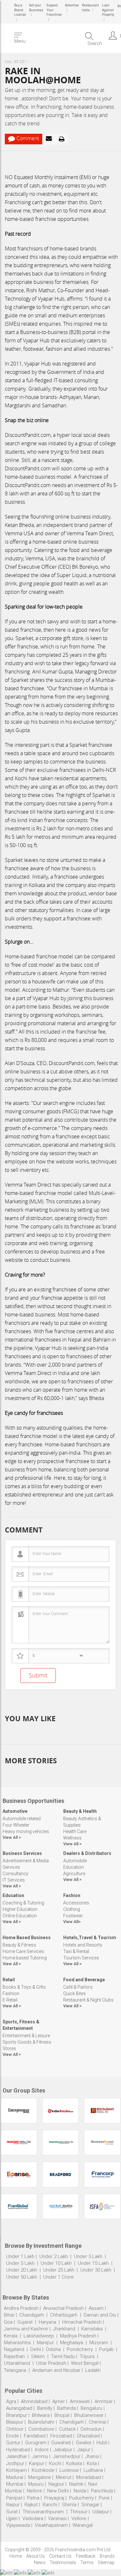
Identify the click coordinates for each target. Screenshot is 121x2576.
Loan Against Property (107, 10)
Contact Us (60, 2556)
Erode (13, 2436)
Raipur (13, 2505)
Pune (104, 2498)
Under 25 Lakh (59, 2270)
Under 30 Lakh (96, 2270)
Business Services (22, 1853)
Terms (87, 2562)
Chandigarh (32, 2315)
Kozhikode (43, 2470)
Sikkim (38, 2356)
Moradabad (89, 2477)
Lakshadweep (39, 2336)
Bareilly (45, 2408)
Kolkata (74, 2463)
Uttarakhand (17, 2363)
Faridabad (35, 2436)
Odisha (53, 2349)
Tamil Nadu (63, 2356)
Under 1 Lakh (20, 2256)
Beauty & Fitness (19, 1945)
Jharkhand (64, 2329)
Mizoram (99, 2343)
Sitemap (106, 2562)
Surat (12, 2512)
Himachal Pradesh (82, 2322)
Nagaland (14, 2349)
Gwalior (84, 2443)
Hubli (102, 2443)
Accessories (76, 1903)
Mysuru (36, 2484)
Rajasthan (14, 2356)
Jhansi (92, 2456)
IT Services (14, 1880)
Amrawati (80, 2401)
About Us (35, 2556)
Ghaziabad (88, 2436)
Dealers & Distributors (87, 1853)
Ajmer (59, 2401)
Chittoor (15, 2429)
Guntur (13, 2443)
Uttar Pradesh (51, 2363)
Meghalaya (72, 2343)
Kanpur (37, 2463)
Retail (9, 1980)
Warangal (83, 2525)
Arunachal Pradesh (64, 2308)
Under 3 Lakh (89, 2256)
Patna (33, 2498)
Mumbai (15, 2484)
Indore (42, 2450)
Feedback (86, 2556)
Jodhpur (15, 2463)
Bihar (9, 2315)
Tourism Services (81, 1958)
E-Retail (10, 2000)
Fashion (72, 1895)
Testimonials (63, 2562)
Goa (8, 2322)
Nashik (76, 2484)
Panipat (14, 2498)
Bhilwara (41, 2415)
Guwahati (61, 2443)
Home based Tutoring (25, 1958)
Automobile (75, 1861)
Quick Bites (75, 1993)
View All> (72, 1922)
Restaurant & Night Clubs (88, 2000)
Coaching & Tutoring (23, 1903)
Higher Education (20, 1909)
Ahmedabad (34, 2401)
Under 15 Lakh (94, 2263)
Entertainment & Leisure (26, 2036)
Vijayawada (18, 2525)
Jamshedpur (67, 2456)
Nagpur (56, 2484)
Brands (107, 2556)
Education (74, 1867)
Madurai (15, 2477)
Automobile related (22, 1819)
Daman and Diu (100, 2315)
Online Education (20, 1916)
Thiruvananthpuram (44, 2512)
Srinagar (90, 2505)
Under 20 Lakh (22, 2270)
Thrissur (79, 2512)
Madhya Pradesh (78, 2336)
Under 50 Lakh (22, 2277)
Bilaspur (15, 2422)
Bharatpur (17, 2415)
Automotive (15, 1811)
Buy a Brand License (20, 10)
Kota (92, 2463)
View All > (12, 1837)
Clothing (72, 1909)
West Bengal (85, 2363)
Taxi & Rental (76, 1951)
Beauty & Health (80, 1811)
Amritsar (104, 2401)
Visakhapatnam (51, 2525)
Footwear (73, 1916)
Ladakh (93, 2370)
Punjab (106, 2349)
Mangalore (40, 2477)
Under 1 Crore (59, 2277)
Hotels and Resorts (83, 1945)
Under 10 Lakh (57, 2263)
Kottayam (16, 2470)
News (40, 2562)
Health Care (75, 1831)
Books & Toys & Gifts (24, 1987)
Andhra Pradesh (21, 2308)
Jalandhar (17, 2456)
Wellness (72, 1838)
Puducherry (81, 2498)
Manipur (45, 2343)
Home (16, 2556)
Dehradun (91, 2429)
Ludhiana (93, 2470)
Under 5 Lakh (21, 2263)
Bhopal (62, 2415)
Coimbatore (41, 2429)
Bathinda (66, 2408)
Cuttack (67, 2429)
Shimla (69, 2505)
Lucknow (69, 2470)
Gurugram (36, 2443)
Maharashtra (17, 2343)
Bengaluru (91, 2408)
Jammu (40, 2456)
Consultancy (15, 1874)
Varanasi (57, 2518)
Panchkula (102, 2491)
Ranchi (50, 2505)
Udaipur (101, 2512)
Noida (80, 2491)
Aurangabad (19, 2408)
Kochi (55, 2463)
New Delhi (58, 2491)
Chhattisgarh (64, 2315)
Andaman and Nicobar (56, 2370)
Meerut (64, 2477)
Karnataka (92, 2329)
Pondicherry (80, 2349)
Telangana (15, 2370)
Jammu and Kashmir (26, 2329)
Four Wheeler (16, 1825)
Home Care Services (23, 1951)
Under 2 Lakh (54, 2256)
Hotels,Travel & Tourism (90, 1938)
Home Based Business (27, 1938)
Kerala (11, 2336)
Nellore (35, 2491)
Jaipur (84, 2450)
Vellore (79, 2518)
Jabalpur (63, 2450)
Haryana (47, 2322)
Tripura (87, 2356)
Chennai (97, 2422)
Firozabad (61, 2436)
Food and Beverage (84, 1980)
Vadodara (33, 2518)
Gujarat (25, 2322)
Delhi (36, 2349)
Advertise (71, 5)
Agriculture (74, 1874)
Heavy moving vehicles (26, 1831)
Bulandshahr (41, 2422)
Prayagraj (54, 2498)
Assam (96, 2308)
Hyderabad (18, 2450)
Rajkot (31, 2505)
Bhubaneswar (89, 2415)
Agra (11, 2401)
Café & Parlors (78, 1987)
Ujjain (12, 2518)
